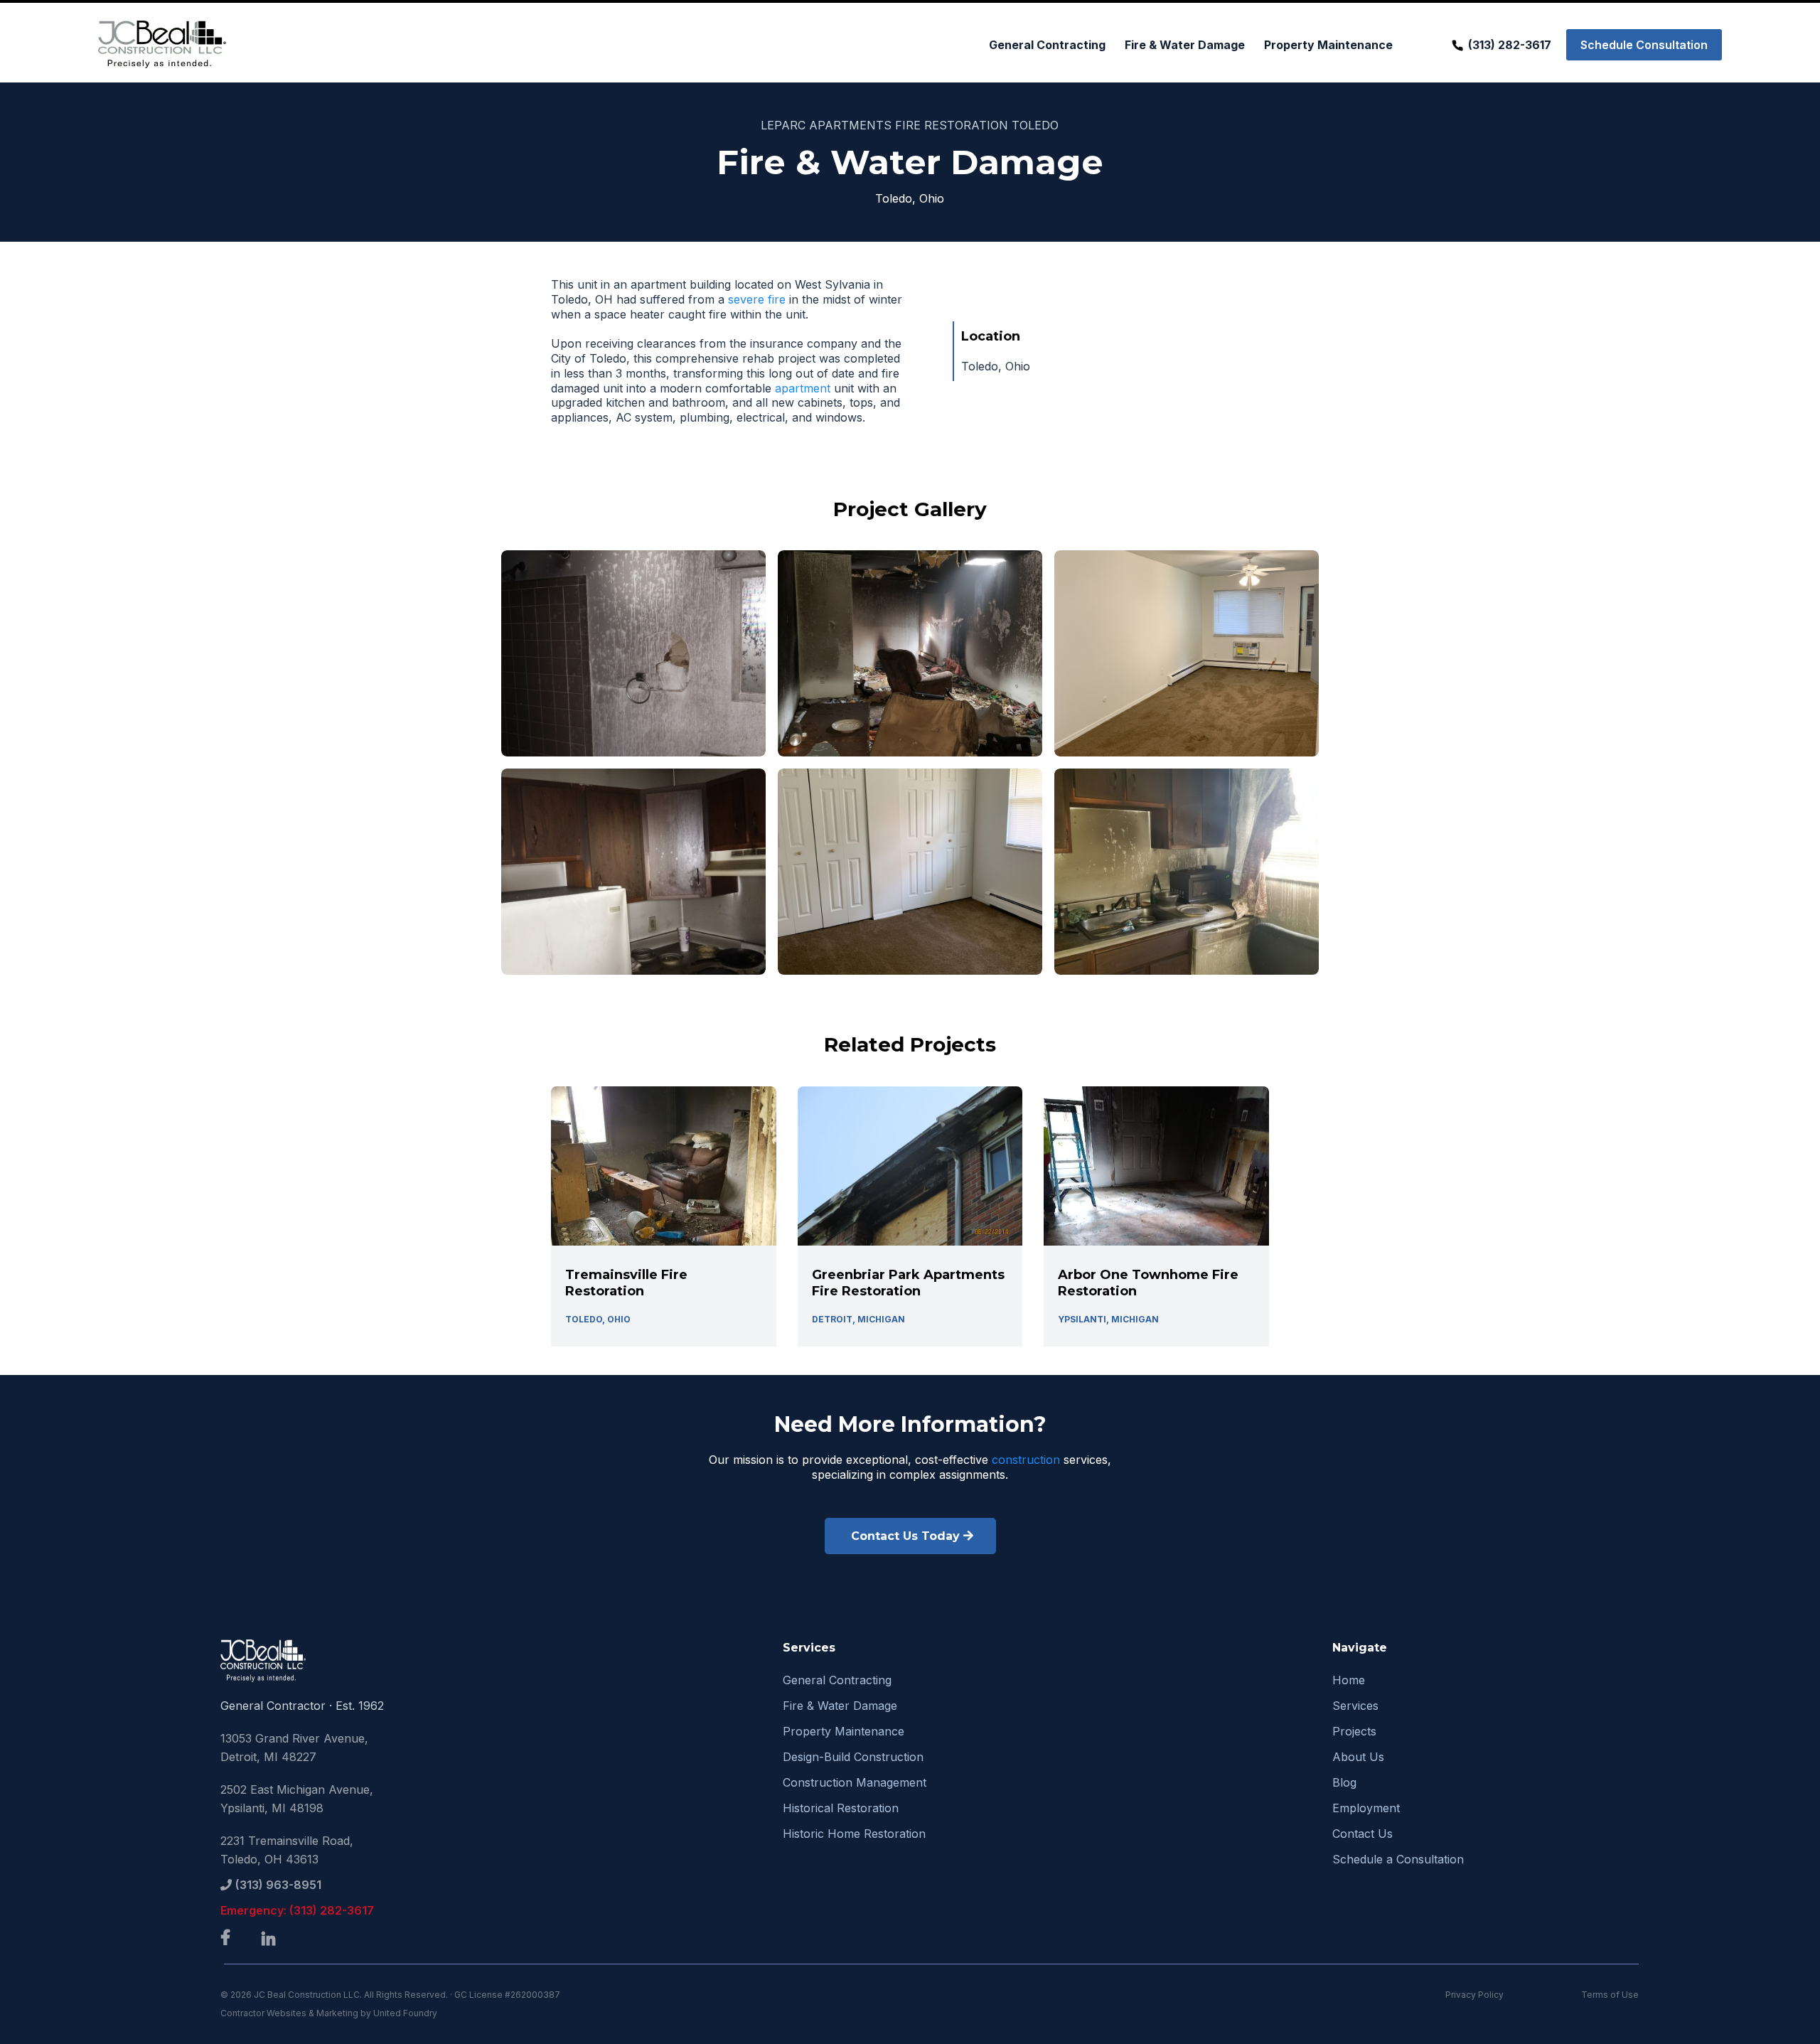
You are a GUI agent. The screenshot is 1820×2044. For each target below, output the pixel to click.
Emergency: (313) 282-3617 (297, 1910)
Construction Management (855, 1782)
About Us (1358, 1757)
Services (1355, 1706)
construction (1028, 1460)
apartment (801, 388)
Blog (1344, 1782)
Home (1349, 1680)
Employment (1366, 1808)
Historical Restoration (841, 1808)
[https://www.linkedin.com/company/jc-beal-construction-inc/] (272, 1940)
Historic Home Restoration (854, 1834)
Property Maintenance (844, 1731)
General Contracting (837, 1680)
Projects (1354, 1731)
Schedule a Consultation (1398, 1859)
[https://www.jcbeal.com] (162, 44)
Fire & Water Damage (840, 1706)
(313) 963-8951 (278, 1885)
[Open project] (664, 1216)
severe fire (757, 299)
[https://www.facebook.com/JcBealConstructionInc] (229, 1938)
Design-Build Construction (853, 1757)
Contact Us (1363, 1834)
